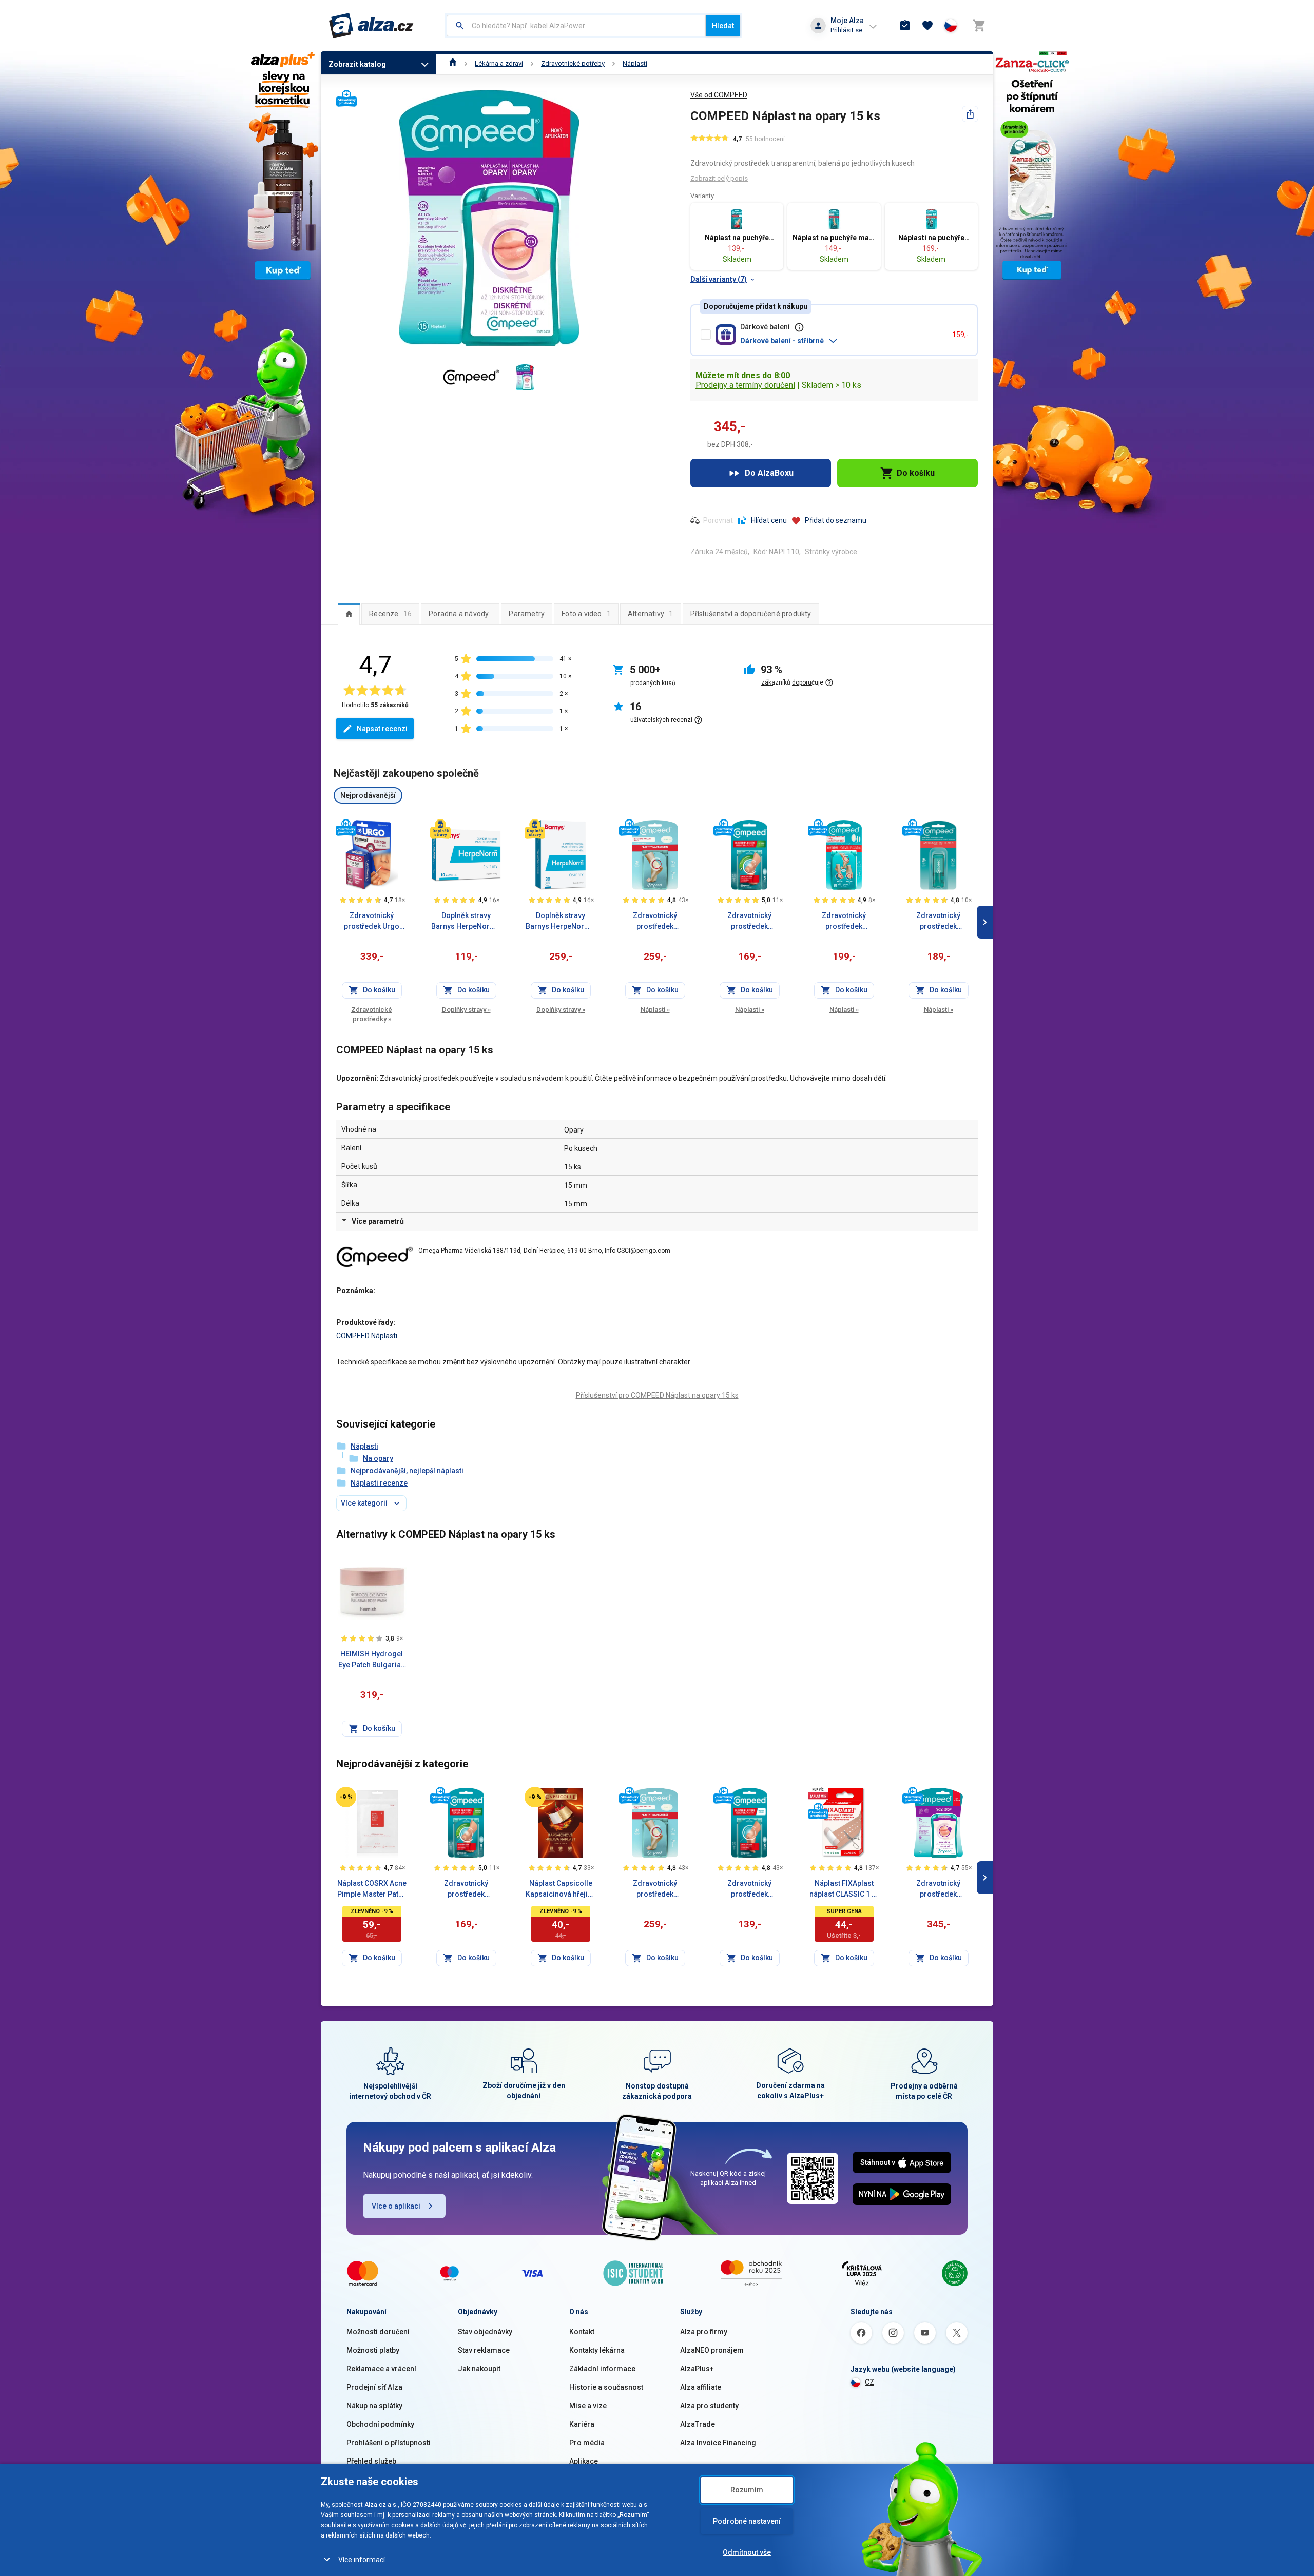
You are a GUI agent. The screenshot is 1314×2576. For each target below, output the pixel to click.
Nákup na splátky (374, 2406)
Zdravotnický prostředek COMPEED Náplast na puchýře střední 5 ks (750, 1889)
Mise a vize (588, 2406)
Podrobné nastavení (747, 2521)
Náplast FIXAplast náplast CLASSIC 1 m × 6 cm (844, 1889)
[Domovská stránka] (453, 63)
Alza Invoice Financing (718, 2443)
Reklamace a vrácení (381, 2369)
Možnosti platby (373, 2350)
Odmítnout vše (747, 2552)
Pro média (587, 2443)
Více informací (362, 2560)
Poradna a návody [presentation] (459, 614)
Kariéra (582, 2424)
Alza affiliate (701, 2387)
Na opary (378, 1458)
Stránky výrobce (831, 552)
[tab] (349, 614)
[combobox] (576, 26)
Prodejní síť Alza (374, 2387)
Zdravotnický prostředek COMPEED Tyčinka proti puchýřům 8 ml (938, 922)
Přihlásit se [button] (846, 30)
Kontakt (582, 2332)
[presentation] (349, 614)
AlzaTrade (698, 2424)
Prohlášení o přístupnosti (389, 2443)
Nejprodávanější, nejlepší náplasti (407, 1471)
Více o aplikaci (396, 2206)
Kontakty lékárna (597, 2350)
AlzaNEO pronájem (712, 2350)
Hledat (723, 26)
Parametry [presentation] (527, 614)
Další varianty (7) (719, 279)
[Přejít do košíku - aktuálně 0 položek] (979, 26)
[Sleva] (346, 1797)
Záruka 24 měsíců (719, 552)
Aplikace (584, 2461)
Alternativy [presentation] (651, 614)
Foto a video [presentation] (586, 614)
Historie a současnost (606, 2387)
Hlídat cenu (769, 520)
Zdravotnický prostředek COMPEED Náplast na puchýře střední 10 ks (655, 922)
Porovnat (718, 520)
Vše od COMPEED (719, 95)
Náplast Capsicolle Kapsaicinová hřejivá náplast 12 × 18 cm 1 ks (561, 1889)
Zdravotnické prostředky (372, 1014)
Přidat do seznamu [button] (836, 520)
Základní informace (602, 2369)
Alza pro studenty (709, 2406)
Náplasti (635, 63)
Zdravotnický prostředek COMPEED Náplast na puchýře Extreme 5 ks (749, 922)
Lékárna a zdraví (499, 63)
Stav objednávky (485, 2332)
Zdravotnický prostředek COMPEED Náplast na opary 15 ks (938, 1889)
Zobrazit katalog (357, 64)
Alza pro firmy (704, 2332)
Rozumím (747, 2490)
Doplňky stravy (466, 1010)
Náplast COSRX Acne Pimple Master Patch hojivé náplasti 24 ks (372, 1889)
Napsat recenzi (382, 729)
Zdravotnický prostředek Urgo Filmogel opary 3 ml (372, 922)
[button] (842, 341)
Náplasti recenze (379, 1483)
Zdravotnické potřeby (573, 63)
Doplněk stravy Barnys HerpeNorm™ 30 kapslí (561, 922)
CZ (869, 2382)
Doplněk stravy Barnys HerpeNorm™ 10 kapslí (466, 922)
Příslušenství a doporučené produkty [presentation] (751, 614)
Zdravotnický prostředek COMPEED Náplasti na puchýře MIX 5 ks (844, 922)
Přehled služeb (371, 2461)
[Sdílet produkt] (970, 114)
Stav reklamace (484, 2350)
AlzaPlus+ (697, 2369)
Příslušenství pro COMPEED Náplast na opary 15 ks (657, 1395)
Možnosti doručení (378, 2332)
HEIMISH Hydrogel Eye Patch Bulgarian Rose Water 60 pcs (372, 1660)
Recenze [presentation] (390, 614)
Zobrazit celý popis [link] (719, 178)
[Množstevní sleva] (818, 1793)
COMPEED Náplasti (367, 1336)
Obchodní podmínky (380, 2424)
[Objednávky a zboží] (905, 26)
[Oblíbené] (927, 26)
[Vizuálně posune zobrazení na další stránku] (985, 922)
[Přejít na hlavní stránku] (371, 26)
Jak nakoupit (479, 2369)
